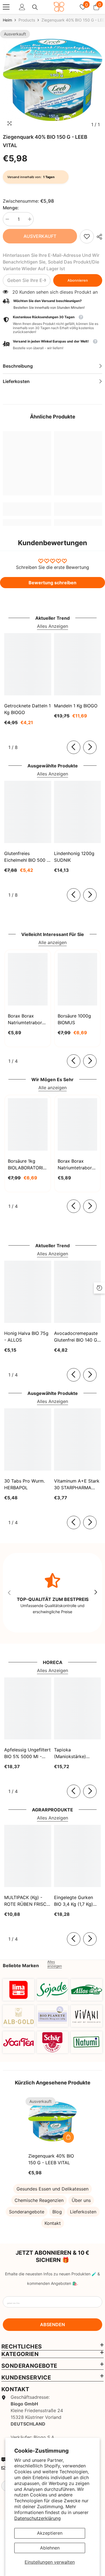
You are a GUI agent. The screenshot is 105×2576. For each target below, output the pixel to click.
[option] (53, 80)
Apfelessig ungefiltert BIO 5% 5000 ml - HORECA (27, 1753)
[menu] (6, 7)
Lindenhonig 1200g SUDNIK (74, 857)
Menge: (11, 208)
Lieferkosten (83, 2212)
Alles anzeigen (55, 1964)
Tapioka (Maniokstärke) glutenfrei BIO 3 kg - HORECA (76, 1753)
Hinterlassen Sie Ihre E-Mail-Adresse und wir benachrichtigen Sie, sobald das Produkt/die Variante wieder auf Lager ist (51, 262)
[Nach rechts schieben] (90, 747)
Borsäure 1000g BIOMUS (74, 1019)
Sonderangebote (27, 2212)
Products (27, 20)
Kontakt (53, 2223)
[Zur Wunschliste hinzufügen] (68, 2125)
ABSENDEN (53, 2324)
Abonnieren (78, 280)
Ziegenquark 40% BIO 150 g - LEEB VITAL (51, 2159)
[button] (53, 345)
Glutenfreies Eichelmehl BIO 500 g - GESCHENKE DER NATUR (27, 857)
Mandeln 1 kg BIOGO (76, 706)
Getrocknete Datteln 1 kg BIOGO (27, 709)
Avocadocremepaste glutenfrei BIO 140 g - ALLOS (77, 1337)
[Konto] (22, 7)
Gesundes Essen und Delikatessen (53, 2189)
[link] (87, 236)
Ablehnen (50, 2548)
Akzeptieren (50, 2533)
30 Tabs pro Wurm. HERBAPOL (25, 1484)
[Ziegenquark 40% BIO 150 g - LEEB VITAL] (53, 2121)
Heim (7, 20)
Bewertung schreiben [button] (53, 583)
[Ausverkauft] (68, 2137)
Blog (57, 2212)
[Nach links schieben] (74, 747)
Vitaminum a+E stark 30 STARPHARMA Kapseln (77, 1485)
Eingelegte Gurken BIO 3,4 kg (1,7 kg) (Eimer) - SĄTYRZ (73, 1901)
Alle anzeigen (53, 942)
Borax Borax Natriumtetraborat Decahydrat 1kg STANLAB (27, 1019)
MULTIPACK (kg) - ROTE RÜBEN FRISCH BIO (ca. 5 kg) (27, 1901)
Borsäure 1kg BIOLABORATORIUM (28, 1164)
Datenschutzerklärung (38, 2518)
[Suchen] (35, 7)
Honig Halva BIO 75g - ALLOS (26, 1337)
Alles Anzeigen (53, 626)
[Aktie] (98, 237)
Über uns (81, 2200)
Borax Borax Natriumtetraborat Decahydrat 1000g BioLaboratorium (77, 1165)
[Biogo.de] (18, 1990)
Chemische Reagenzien (39, 2200)
